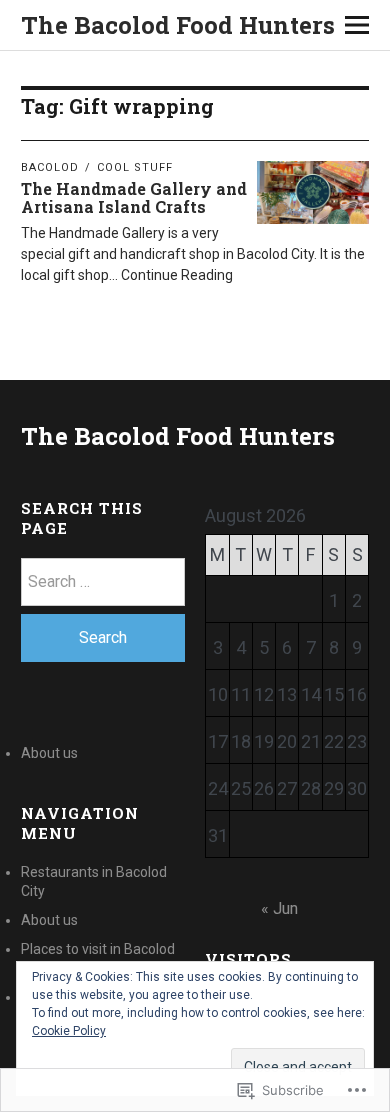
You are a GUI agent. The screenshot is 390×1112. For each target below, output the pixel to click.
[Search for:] (103, 581)
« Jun (279, 908)
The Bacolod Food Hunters (178, 25)
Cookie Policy (69, 1031)
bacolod (50, 167)
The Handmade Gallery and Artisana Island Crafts (134, 197)
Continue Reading (177, 275)
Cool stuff (135, 167)
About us (49, 753)
